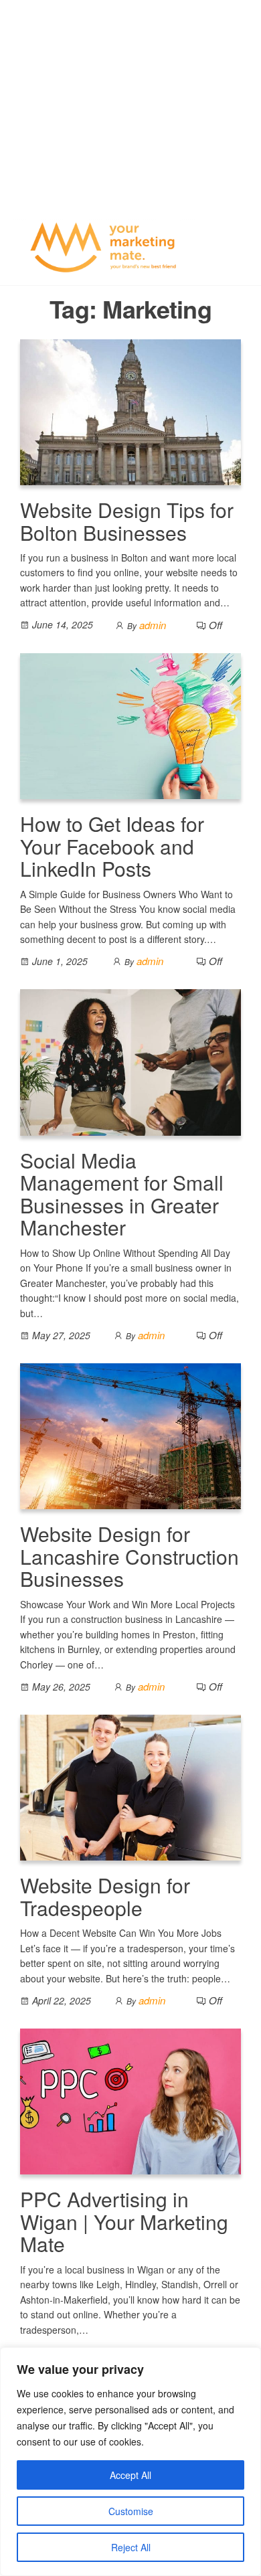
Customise (131, 2511)
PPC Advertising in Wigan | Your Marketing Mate (124, 2221)
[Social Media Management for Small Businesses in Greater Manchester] (130, 1060)
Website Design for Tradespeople (105, 1896)
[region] (130, 2462)
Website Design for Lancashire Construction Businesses (129, 1556)
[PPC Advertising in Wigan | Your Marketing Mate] (130, 2100)
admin (153, 625)
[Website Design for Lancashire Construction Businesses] (130, 1435)
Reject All (131, 2547)
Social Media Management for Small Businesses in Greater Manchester (122, 1194)
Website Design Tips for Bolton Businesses (127, 521)
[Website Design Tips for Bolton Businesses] (130, 411)
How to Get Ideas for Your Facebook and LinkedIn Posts (112, 846)
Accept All (130, 2475)
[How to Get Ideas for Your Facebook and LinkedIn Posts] (130, 724)
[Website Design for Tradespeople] (130, 1786)
